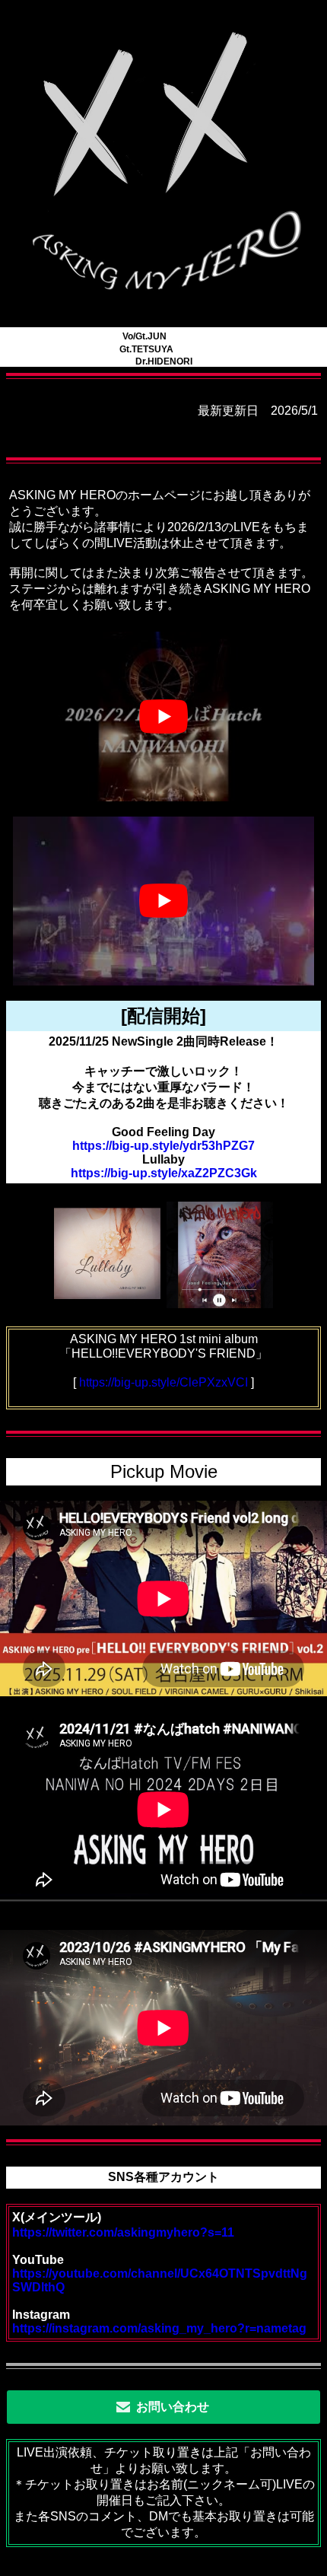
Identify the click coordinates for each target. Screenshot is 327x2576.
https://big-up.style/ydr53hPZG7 (163, 1146)
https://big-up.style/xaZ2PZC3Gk (164, 1173)
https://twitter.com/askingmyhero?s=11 (123, 2232)
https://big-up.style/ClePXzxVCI (163, 1382)
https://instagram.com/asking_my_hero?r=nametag (159, 2328)
